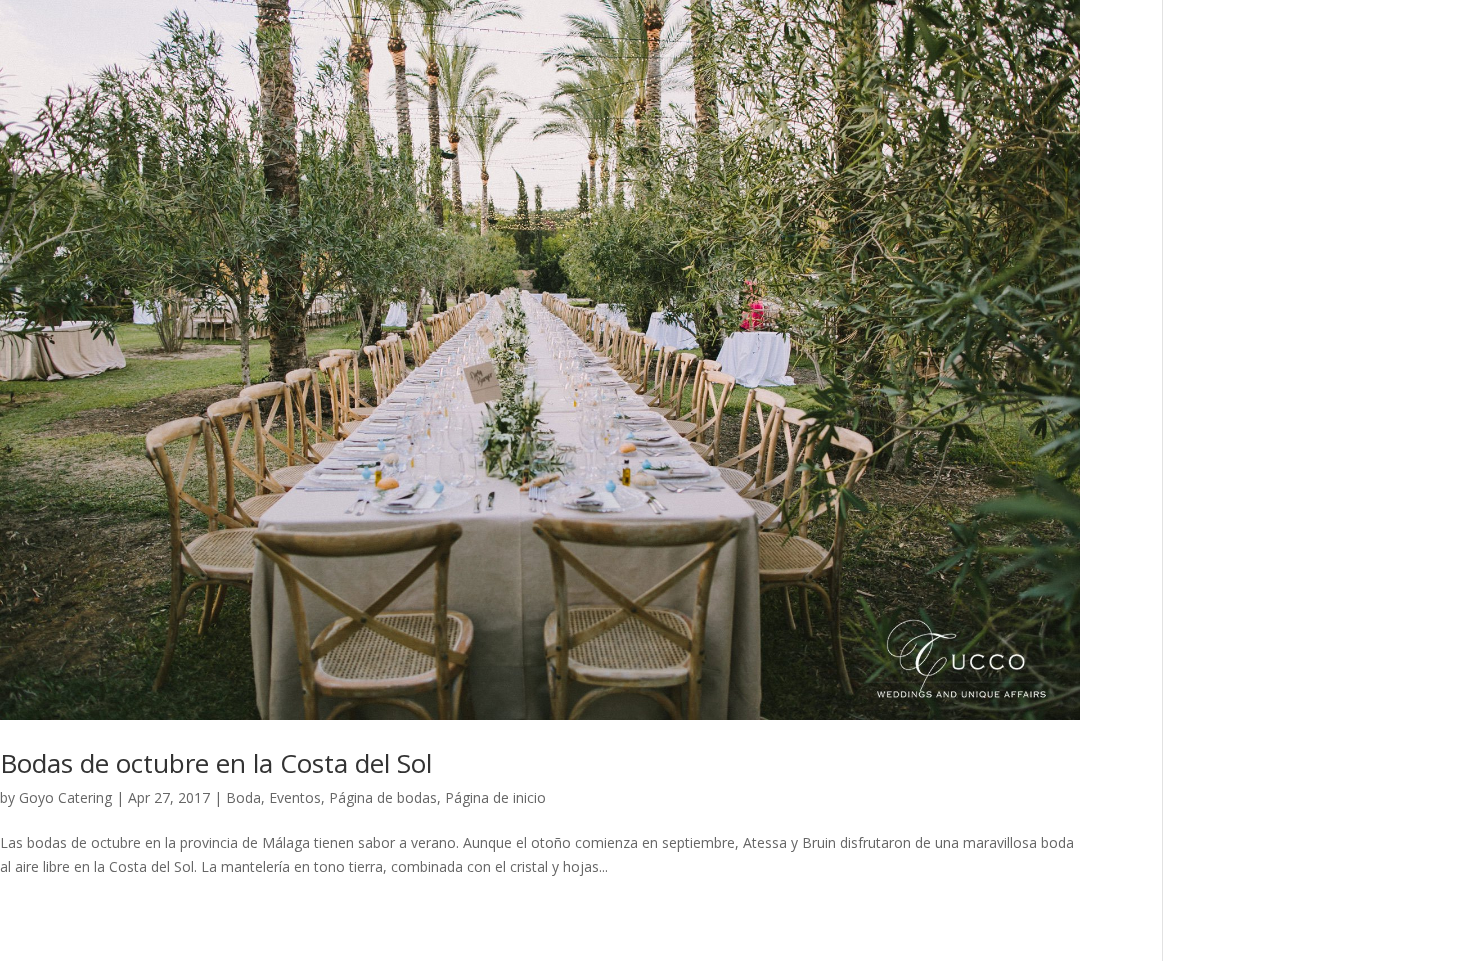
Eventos (295, 797)
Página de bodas (383, 797)
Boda (243, 797)
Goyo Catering (65, 797)
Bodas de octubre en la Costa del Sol (216, 763)
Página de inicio (495, 797)
